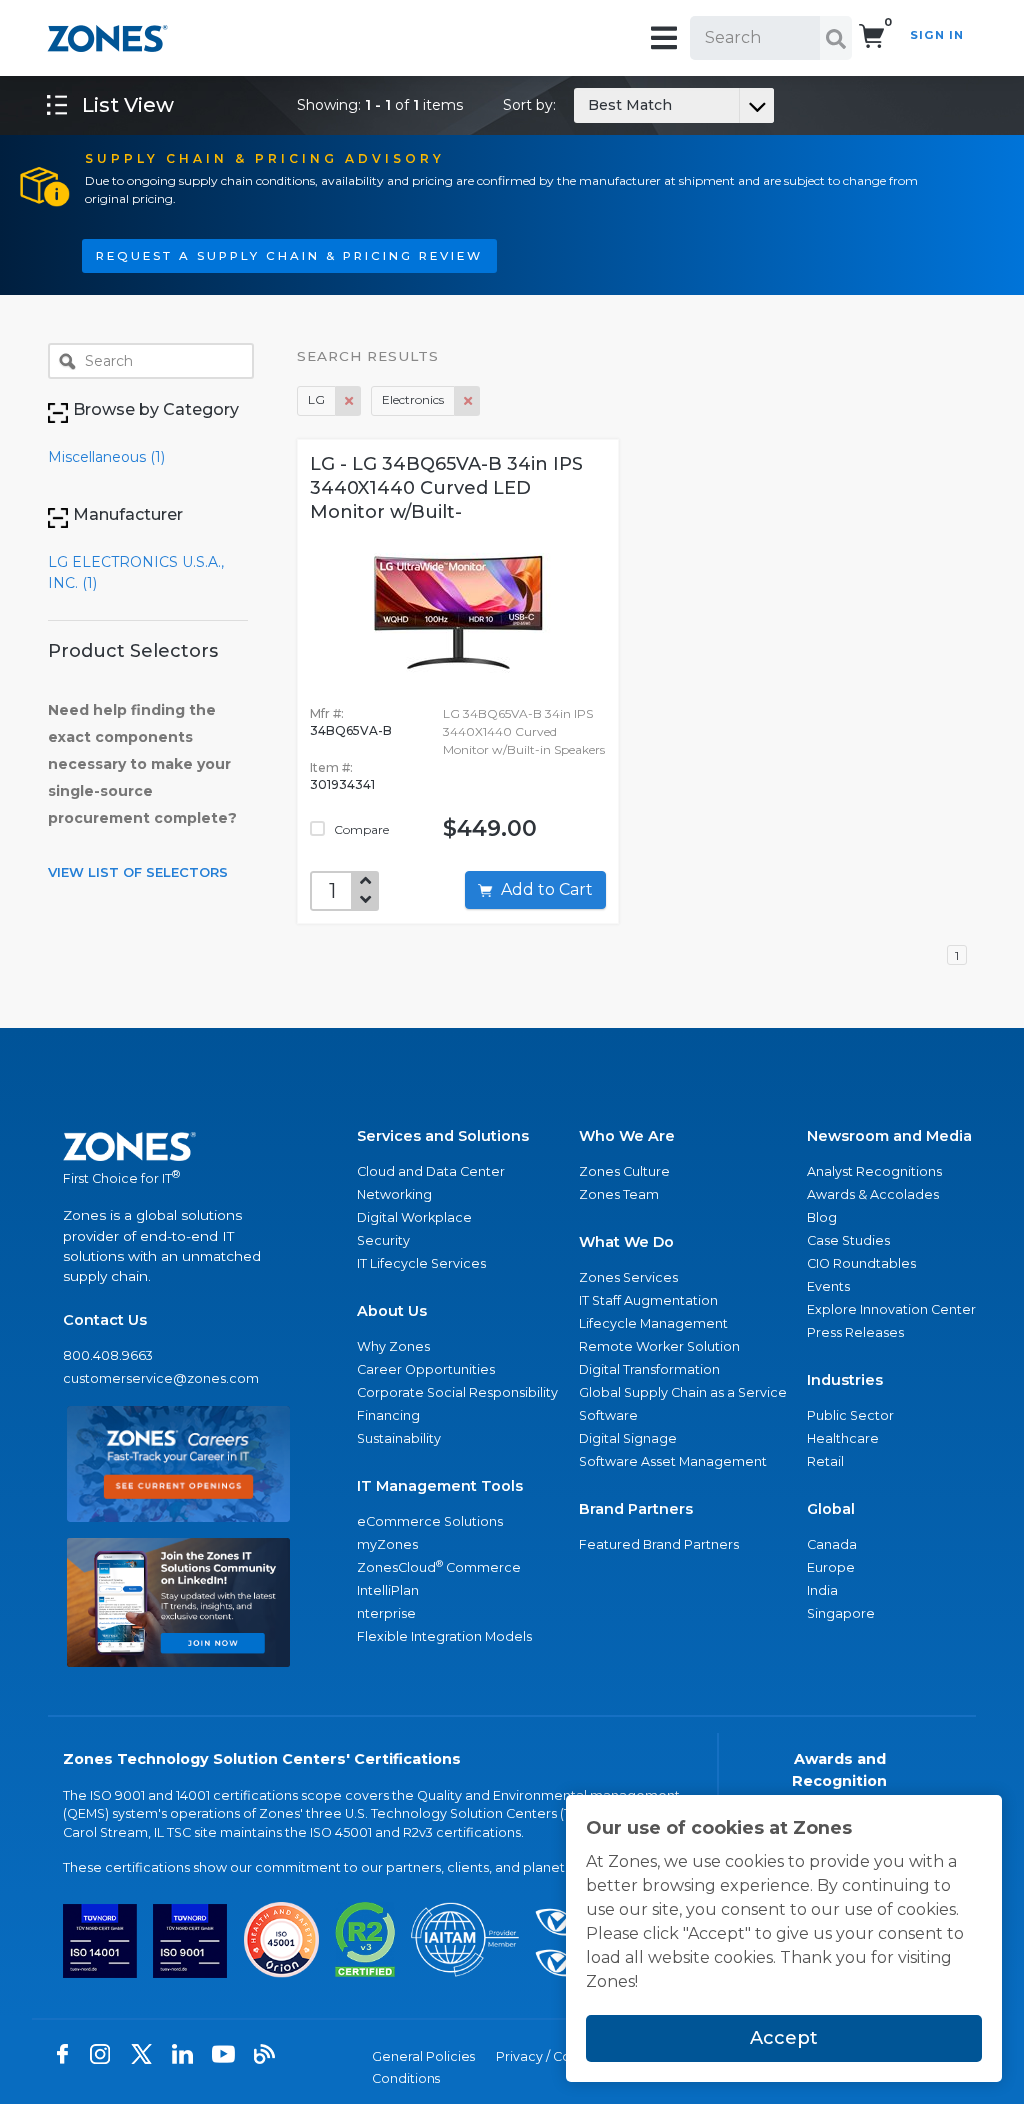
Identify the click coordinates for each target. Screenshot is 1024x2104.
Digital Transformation (649, 1369)
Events (828, 1286)
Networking (394, 1194)
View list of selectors (138, 872)
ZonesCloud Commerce (439, 1566)
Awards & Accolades (873, 1194)
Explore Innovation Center (891, 1309)
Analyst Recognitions (874, 1171)
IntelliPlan (388, 1590)
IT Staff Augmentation (648, 1300)
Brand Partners (636, 1509)
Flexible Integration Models (444, 1636)
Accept (784, 2038)
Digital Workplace (414, 1217)
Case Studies (848, 1240)
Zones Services (628, 1277)
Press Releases (855, 1332)
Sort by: (587, 105)
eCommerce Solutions (430, 1521)
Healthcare (843, 1438)
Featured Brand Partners (659, 1544)
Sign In (937, 35)
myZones (387, 1544)
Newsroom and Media (889, 1136)
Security (383, 1240)
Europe (831, 1567)
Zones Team (619, 1194)
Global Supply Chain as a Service (683, 1392)
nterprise (386, 1613)
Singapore (841, 1613)
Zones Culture (624, 1171)
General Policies (423, 2056)
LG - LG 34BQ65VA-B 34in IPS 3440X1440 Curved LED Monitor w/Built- (446, 488)
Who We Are (627, 1136)
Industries (845, 1380)
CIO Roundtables (861, 1263)
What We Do (626, 1242)
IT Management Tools (440, 1486)
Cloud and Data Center (431, 1171)
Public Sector (850, 1415)
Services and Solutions (443, 1136)
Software (608, 1415)
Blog (822, 1217)
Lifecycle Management (653, 1323)
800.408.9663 (108, 1355)
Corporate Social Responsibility (457, 1392)
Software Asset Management (673, 1461)
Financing (388, 1415)
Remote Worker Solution (659, 1346)
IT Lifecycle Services (421, 1263)
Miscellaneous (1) (106, 457)
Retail (825, 1461)
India (822, 1590)
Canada (832, 1544)
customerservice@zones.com (161, 1378)
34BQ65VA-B (351, 730)
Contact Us (105, 1320)
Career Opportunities (426, 1369)
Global (831, 1509)
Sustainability (399, 1438)
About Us (392, 1311)
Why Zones (393, 1346)
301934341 (342, 784)
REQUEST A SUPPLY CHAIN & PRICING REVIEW (289, 256)
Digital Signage (628, 1438)
